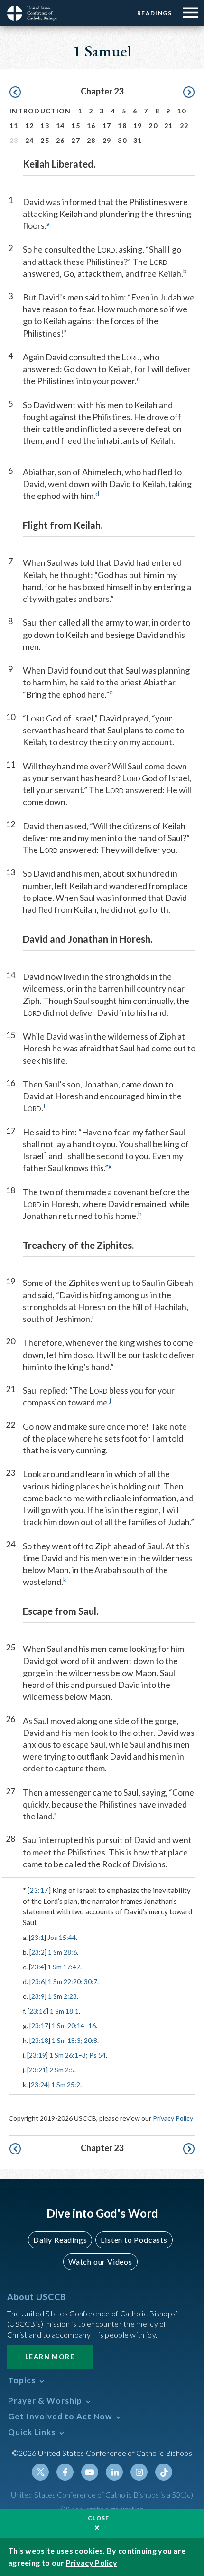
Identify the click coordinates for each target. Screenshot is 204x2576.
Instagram (139, 2472)
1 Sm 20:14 (68, 2026)
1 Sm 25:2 (66, 2084)
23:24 (39, 2084)
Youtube (90, 2472)
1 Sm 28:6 (62, 1952)
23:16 (38, 2011)
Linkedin (114, 2472)
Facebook (65, 2472)
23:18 (40, 2040)
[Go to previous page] (15, 93)
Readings (154, 13)
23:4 (37, 1967)
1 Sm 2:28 (62, 1996)
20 (153, 126)
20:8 (91, 2040)
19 (138, 126)
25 (45, 140)
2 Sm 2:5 (62, 2070)
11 (14, 126)
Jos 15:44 (62, 1937)
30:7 (91, 1981)
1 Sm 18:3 (66, 2040)
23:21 (37, 2070)
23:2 (38, 1952)
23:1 (37, 1937)
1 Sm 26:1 (64, 2055)
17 (107, 126)
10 (181, 111)
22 (184, 126)
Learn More (50, 2356)
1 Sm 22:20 (64, 1981)
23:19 (37, 2055)
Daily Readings (60, 2240)
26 (60, 140)
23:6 (38, 1981)
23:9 (38, 1996)
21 (169, 126)
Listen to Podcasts (134, 2240)
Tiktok (164, 2472)
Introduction (40, 111)
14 (60, 126)
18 (122, 126)
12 (30, 126)
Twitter (40, 2472)
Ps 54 (97, 2055)
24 (30, 140)
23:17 (39, 1890)
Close (99, 2518)
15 (76, 126)
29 (107, 140)
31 (138, 140)
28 (91, 140)
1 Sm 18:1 (64, 2011)
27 (76, 140)
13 (45, 126)
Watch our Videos (100, 2262)
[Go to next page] (189, 93)
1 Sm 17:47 (64, 1967)
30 (122, 140)
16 (91, 126)
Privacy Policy (173, 2118)
